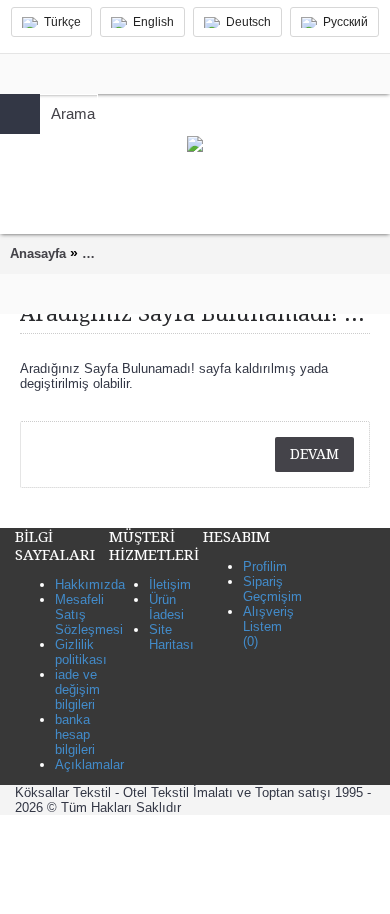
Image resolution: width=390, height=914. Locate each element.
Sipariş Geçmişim (272, 589)
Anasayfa (38, 253)
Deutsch (248, 22)
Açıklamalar (89, 764)
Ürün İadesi (166, 607)
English (153, 22)
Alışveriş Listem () (268, 626)
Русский (345, 22)
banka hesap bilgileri (75, 734)
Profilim (265, 566)
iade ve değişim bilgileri (77, 689)
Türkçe (62, 22)
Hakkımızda (90, 584)
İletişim (170, 584)
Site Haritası (171, 637)
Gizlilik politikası (81, 652)
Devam (314, 454)
